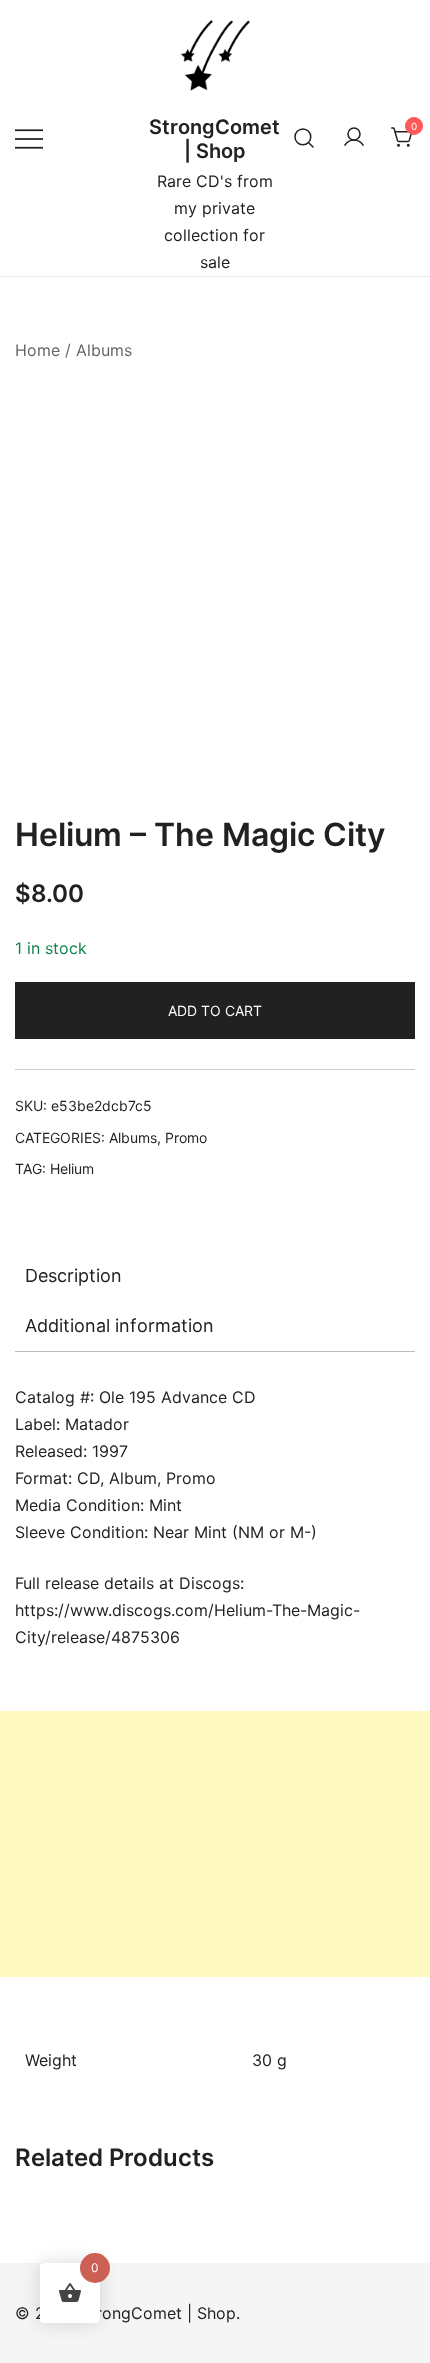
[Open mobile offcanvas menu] (29, 137)
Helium (72, 1168)
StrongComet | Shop (214, 139)
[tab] (215, 1276)
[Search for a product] (304, 137)
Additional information (119, 1325)
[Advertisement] (215, 1844)
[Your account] (354, 138)
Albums (104, 350)
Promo (186, 1137)
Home (37, 350)
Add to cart (215, 1010)
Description (73, 1275)
